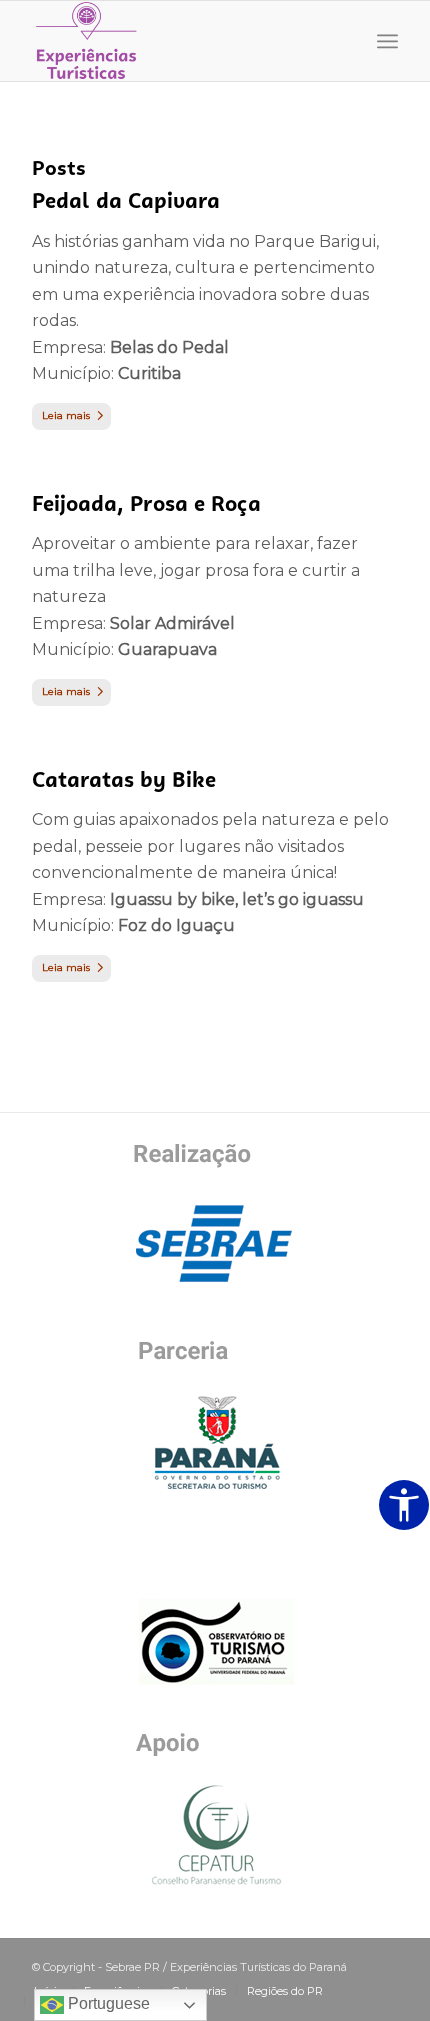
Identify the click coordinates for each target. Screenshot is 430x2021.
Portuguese (107, 2003)
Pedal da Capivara (126, 200)
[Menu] (387, 41)
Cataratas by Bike (124, 779)
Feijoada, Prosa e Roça (146, 503)
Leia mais (66, 415)
